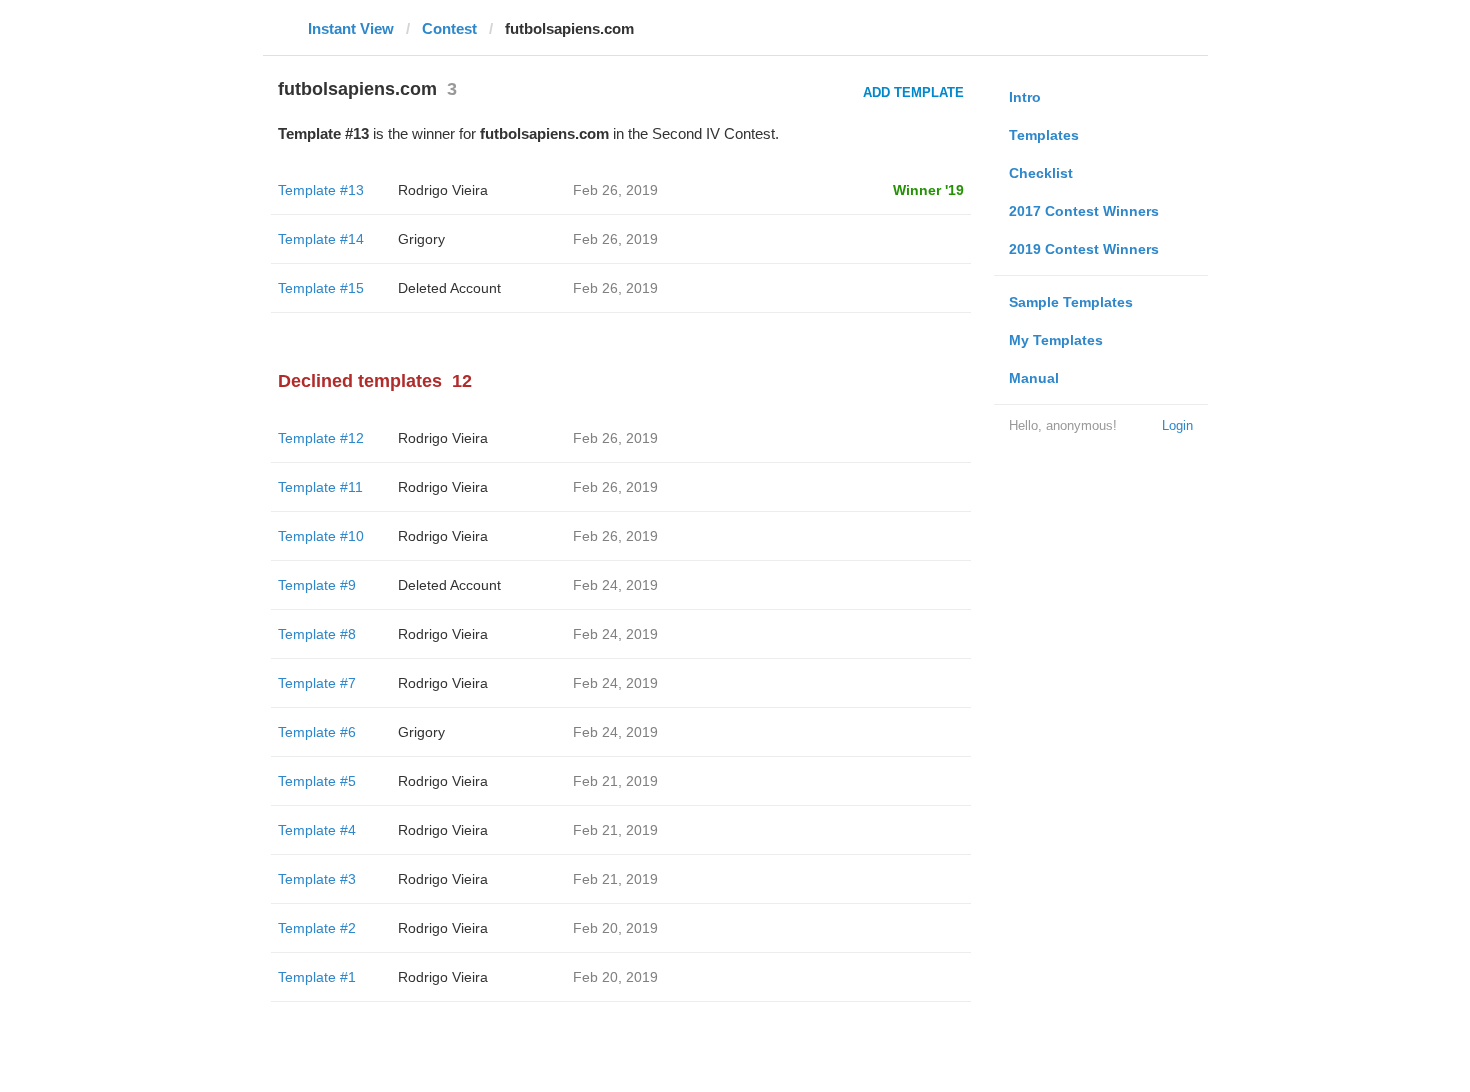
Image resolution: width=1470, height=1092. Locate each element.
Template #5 (317, 781)
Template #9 (317, 585)
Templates (1044, 135)
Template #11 (320, 487)
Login (1177, 425)
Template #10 (321, 536)
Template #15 (321, 288)
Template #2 (317, 928)
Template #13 (321, 190)
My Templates (1056, 340)
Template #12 (321, 438)
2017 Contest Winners (1084, 211)
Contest (449, 28)
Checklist (1041, 173)
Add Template (913, 92)
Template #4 (317, 830)
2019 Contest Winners (1084, 249)
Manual (1034, 378)
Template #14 (321, 239)
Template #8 (317, 634)
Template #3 (317, 879)
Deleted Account (449, 288)
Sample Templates (1071, 302)
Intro (1025, 97)
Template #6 (317, 732)
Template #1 (317, 977)
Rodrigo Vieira (443, 190)
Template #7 (317, 683)
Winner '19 (928, 190)
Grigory (421, 239)
